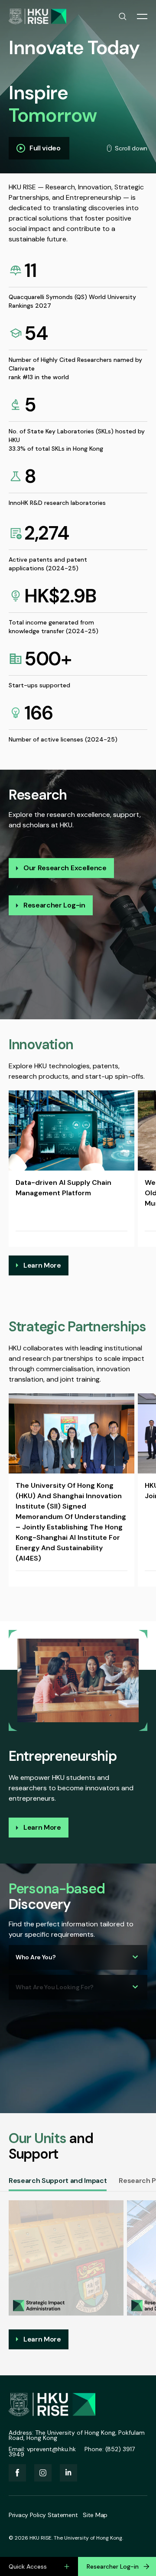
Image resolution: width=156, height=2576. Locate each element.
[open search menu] (123, 16)
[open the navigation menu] (142, 16)
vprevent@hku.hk (51, 2449)
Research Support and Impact (58, 2181)
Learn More (42, 1265)
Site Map (95, 2515)
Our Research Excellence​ (65, 868)
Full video (45, 148)
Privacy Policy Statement (43, 2515)
